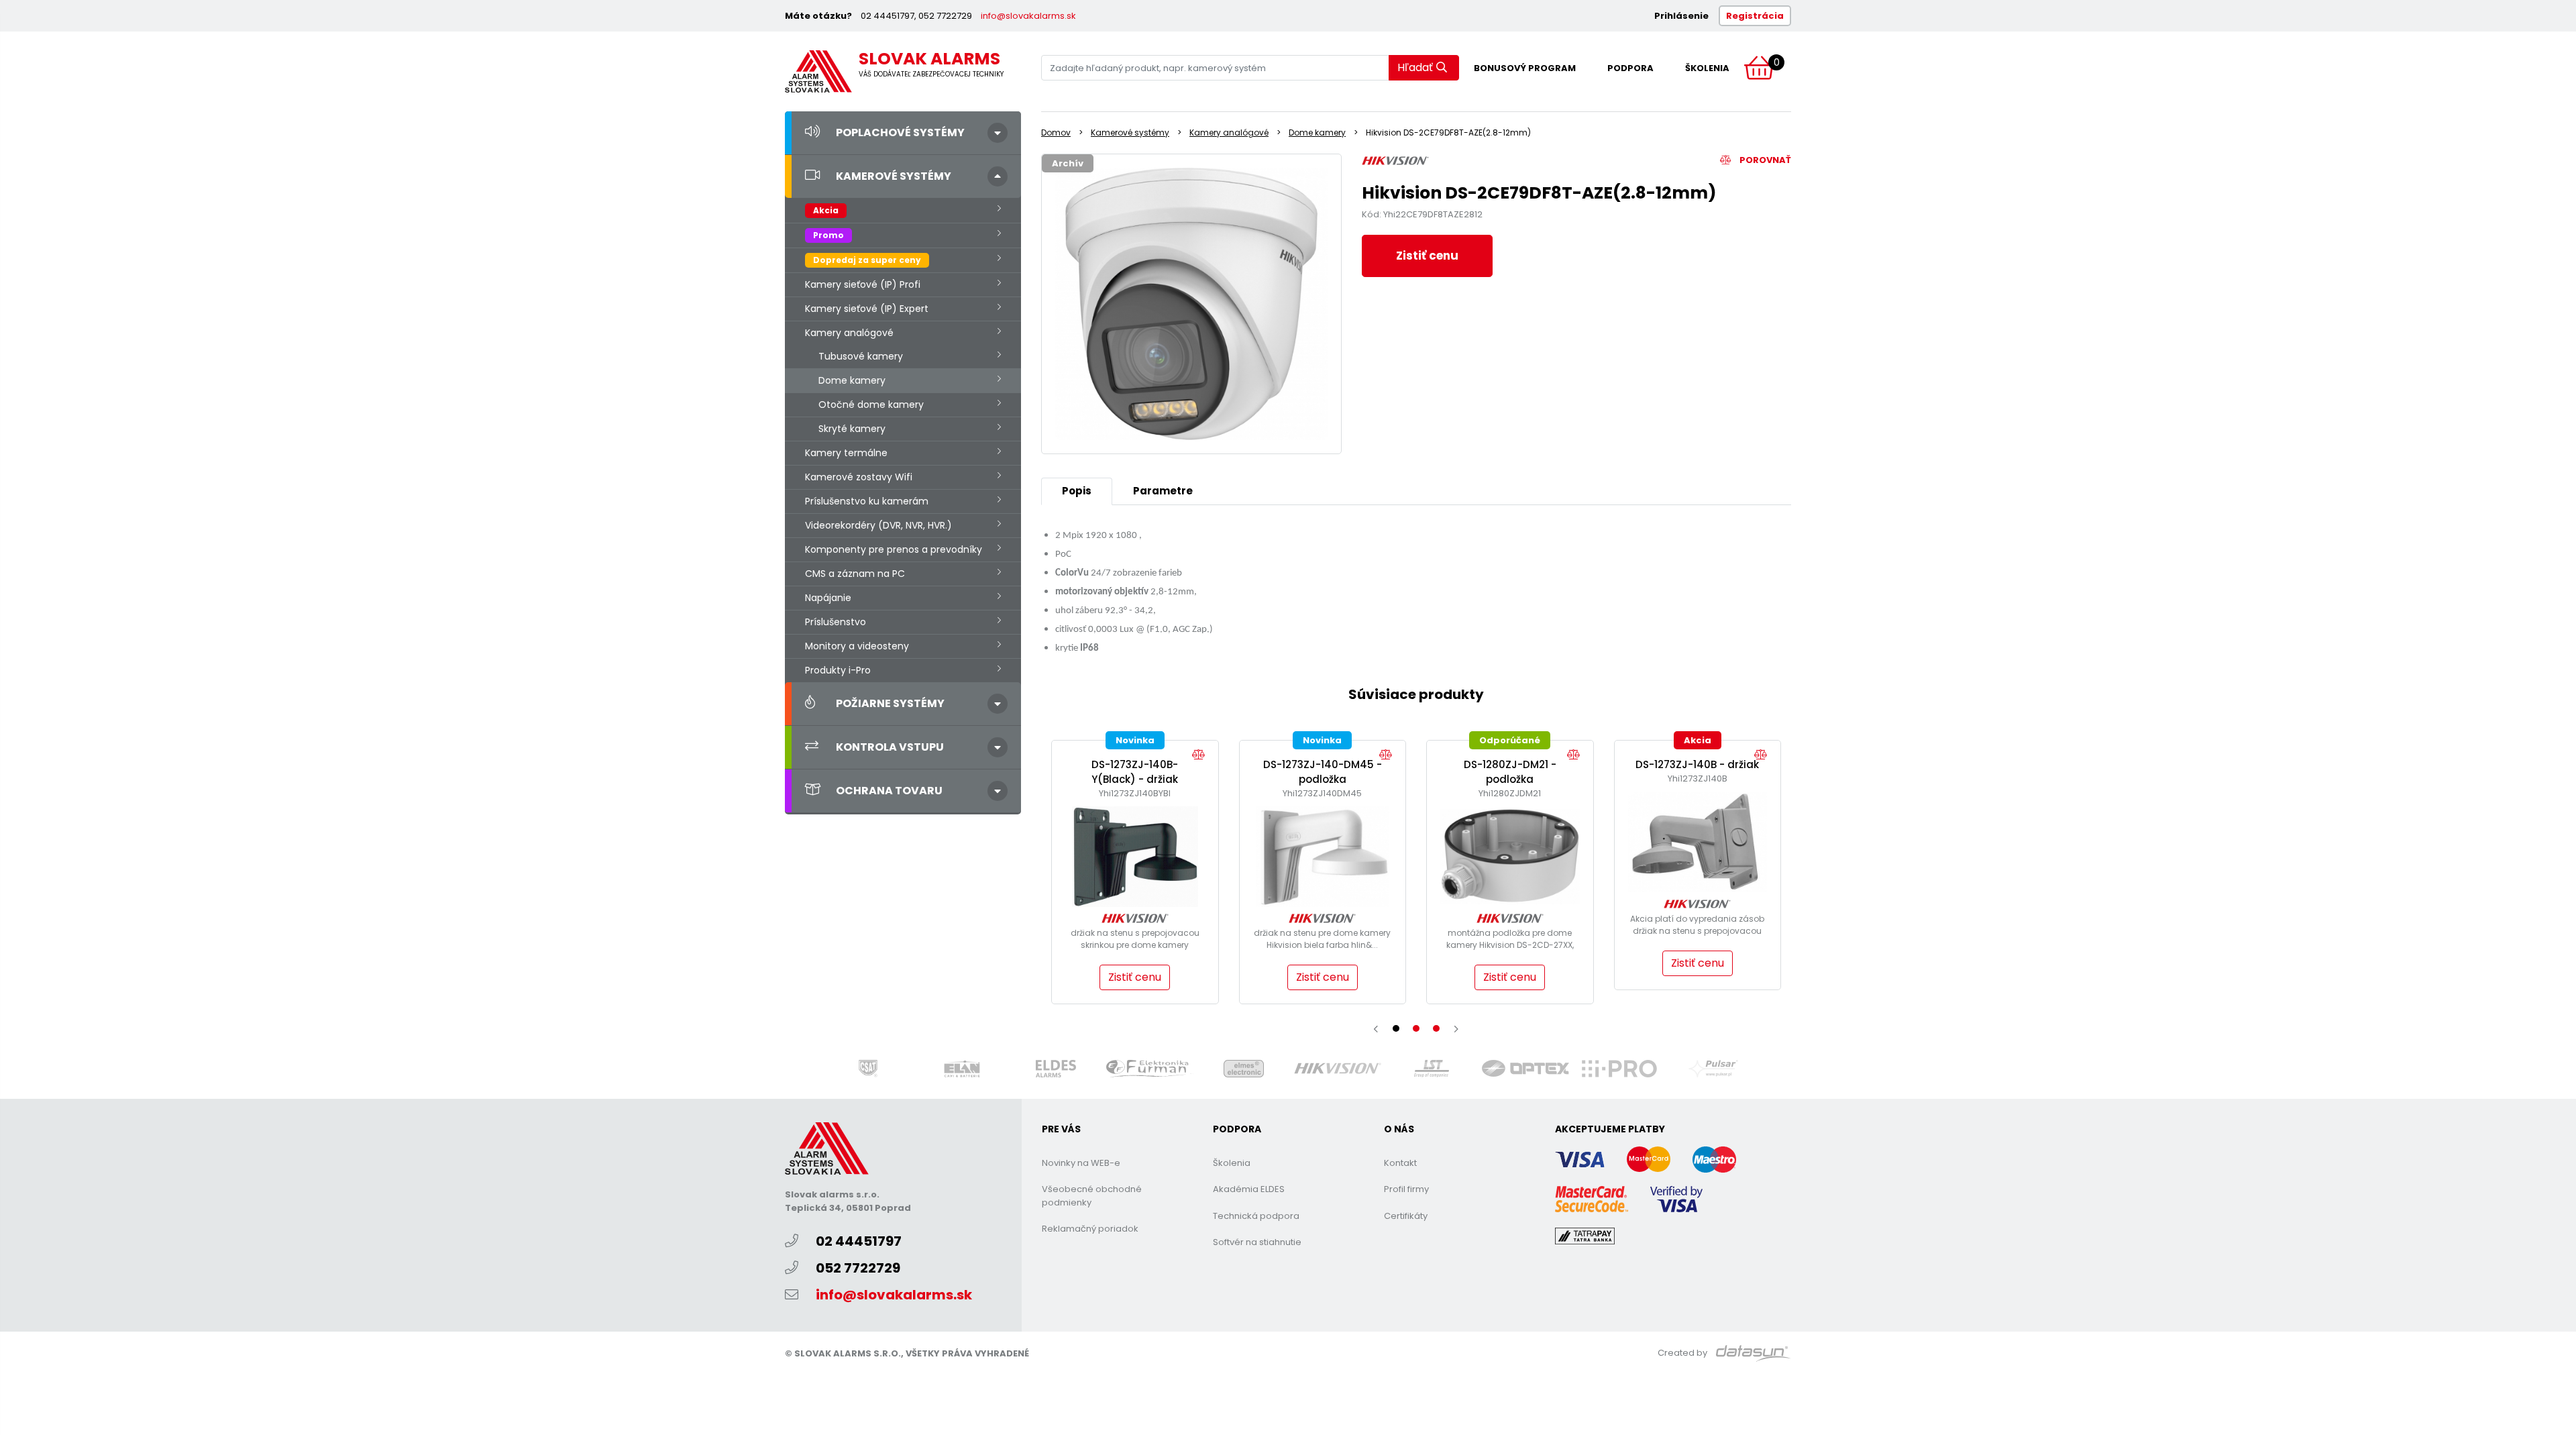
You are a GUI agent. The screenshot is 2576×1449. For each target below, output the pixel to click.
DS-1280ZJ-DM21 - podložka (1510, 772)
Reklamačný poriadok (1090, 1229)
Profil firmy (1406, 1189)
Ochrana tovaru (889, 791)
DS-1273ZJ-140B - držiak (1697, 764)
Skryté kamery (852, 429)
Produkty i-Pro (838, 670)
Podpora (1630, 68)
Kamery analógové (849, 333)
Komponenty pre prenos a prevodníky (894, 549)
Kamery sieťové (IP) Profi (863, 284)
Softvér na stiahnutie (1257, 1242)
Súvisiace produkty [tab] (1416, 694)
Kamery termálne (846, 453)
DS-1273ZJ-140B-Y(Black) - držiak (1135, 772)
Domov (1056, 132)
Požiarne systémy (890, 703)
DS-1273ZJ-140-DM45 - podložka (1323, 772)
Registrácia (1755, 16)
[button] (1396, 1028)
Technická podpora (1256, 1216)
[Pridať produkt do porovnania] (1202, 755)
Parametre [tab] (1163, 491)
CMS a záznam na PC (855, 574)
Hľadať (1415, 67)
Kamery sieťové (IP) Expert (867, 309)
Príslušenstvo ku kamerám (867, 501)
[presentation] (1376, 1029)
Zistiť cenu (1427, 256)
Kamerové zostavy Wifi (859, 477)
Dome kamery (852, 380)
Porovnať (1764, 160)
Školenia (1707, 68)
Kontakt (1400, 1163)
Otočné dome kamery (871, 405)
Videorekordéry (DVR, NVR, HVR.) (878, 525)
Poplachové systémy (900, 132)
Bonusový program (1525, 68)
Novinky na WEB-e (1081, 1163)
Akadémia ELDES (1249, 1189)
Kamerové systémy (894, 176)
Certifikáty (1406, 1216)
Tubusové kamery (861, 356)
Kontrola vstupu (890, 747)
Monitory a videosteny (857, 646)
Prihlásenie (1681, 16)
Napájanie (828, 598)
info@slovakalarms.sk (1028, 16)
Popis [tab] (1077, 491)
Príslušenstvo (836, 622)
